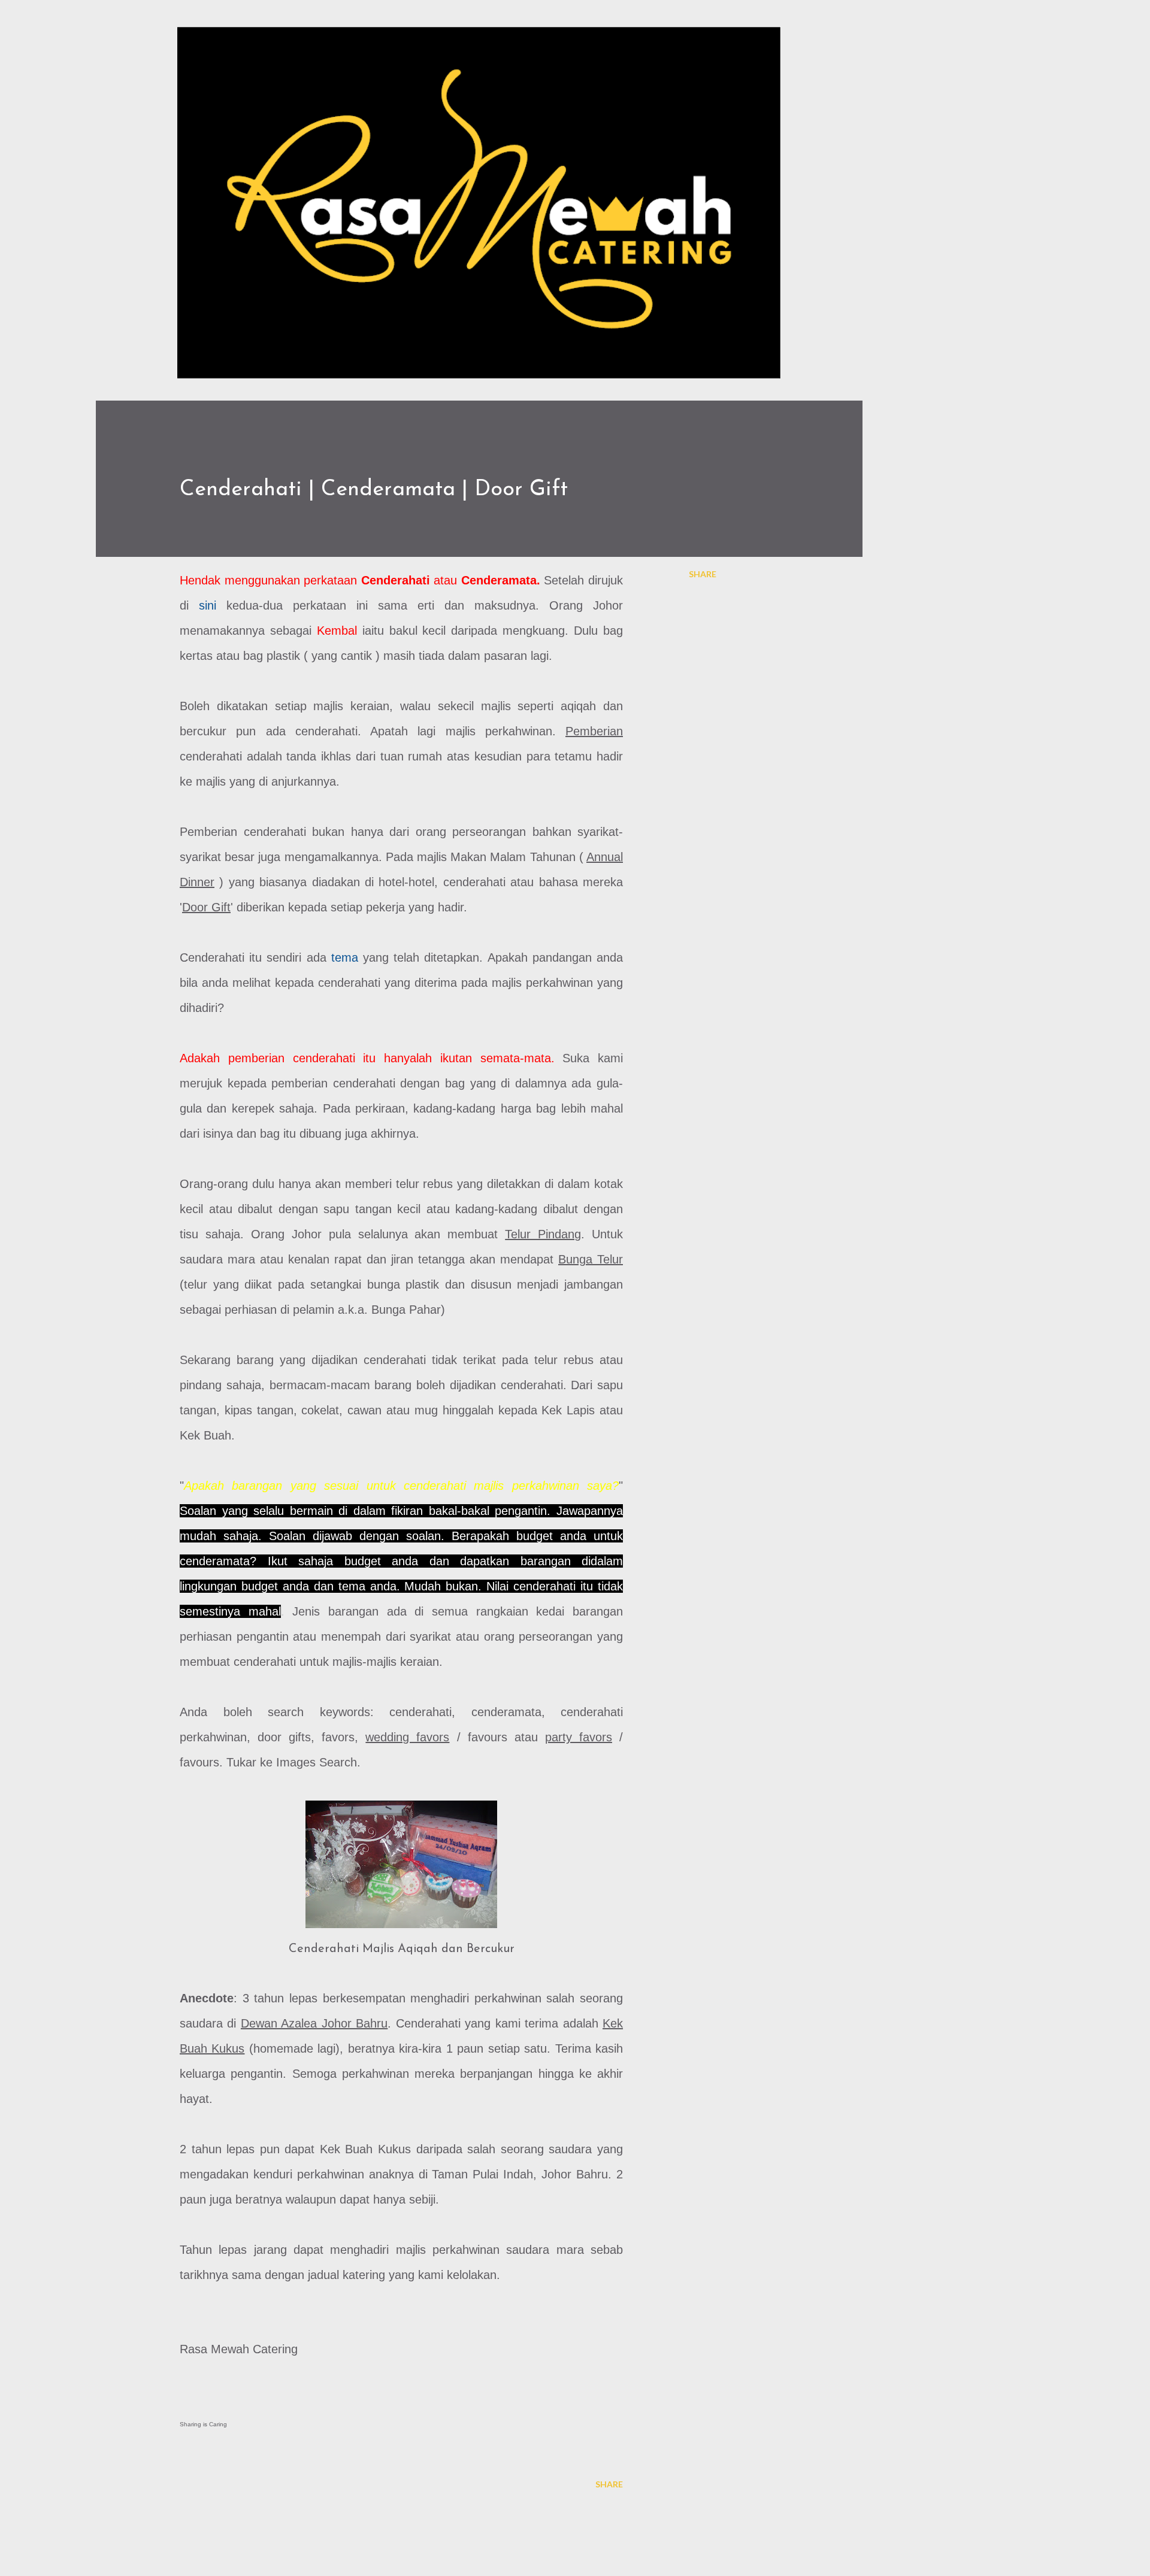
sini (208, 605)
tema (345, 957)
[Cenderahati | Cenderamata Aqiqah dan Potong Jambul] (401, 1869)
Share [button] (703, 574)
